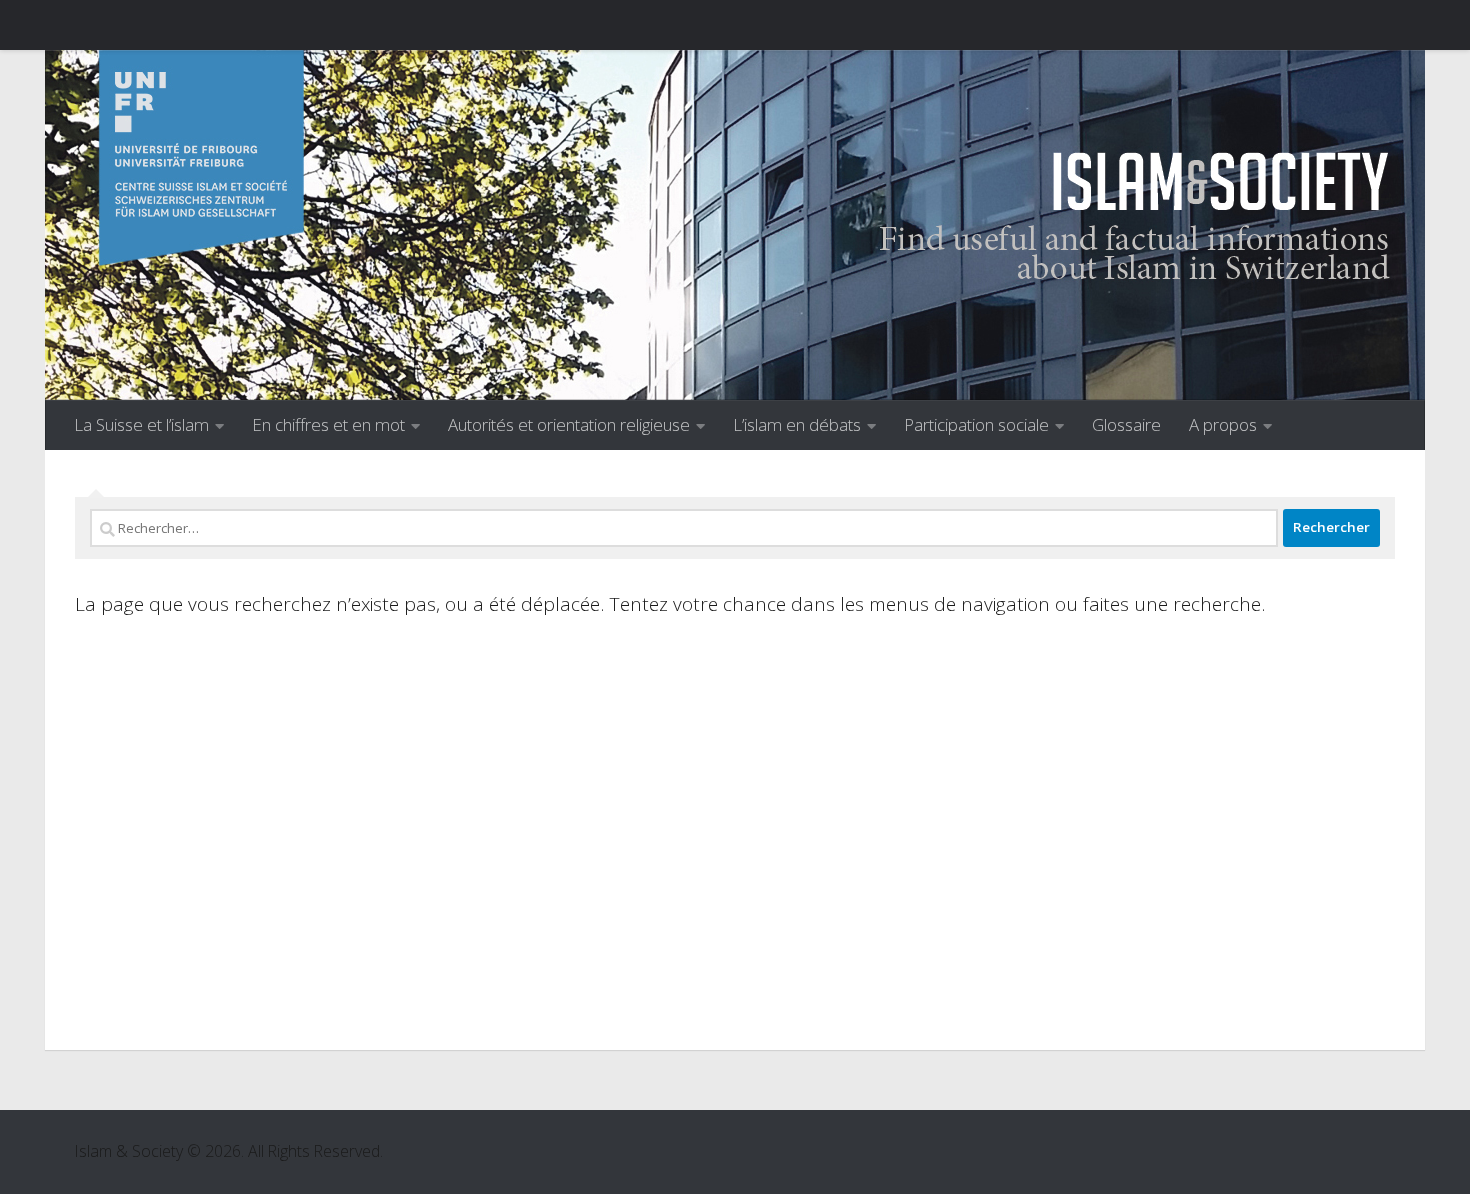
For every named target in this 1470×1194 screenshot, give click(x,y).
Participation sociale (976, 424)
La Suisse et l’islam (141, 424)
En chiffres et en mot (328, 424)
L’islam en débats (797, 424)
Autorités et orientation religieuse (569, 424)
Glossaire (1126, 424)
